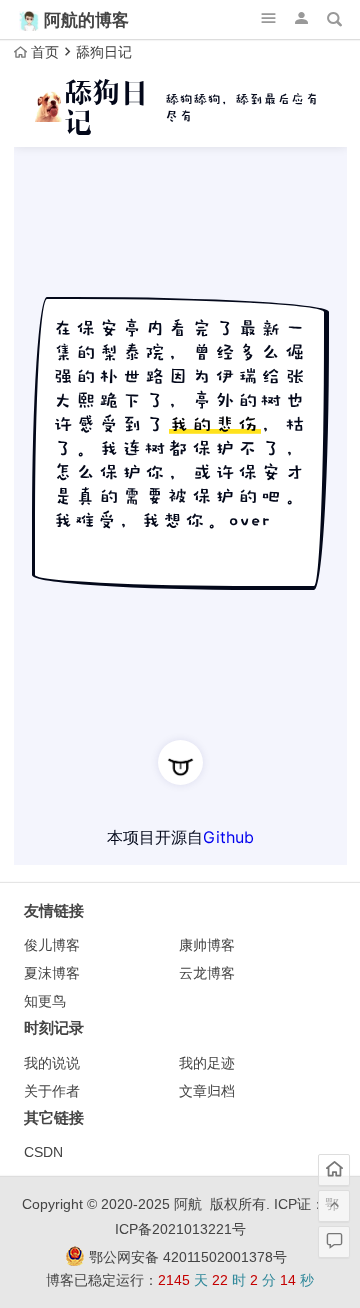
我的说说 (52, 1063)
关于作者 (52, 1091)
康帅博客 (207, 945)
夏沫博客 (52, 973)
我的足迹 (207, 1063)
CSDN (43, 1152)
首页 (45, 52)
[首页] (334, 1170)
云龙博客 (207, 973)
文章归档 (207, 1091)
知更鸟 (45, 1001)
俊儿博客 (52, 945)
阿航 (188, 1204)
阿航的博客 (86, 20)
